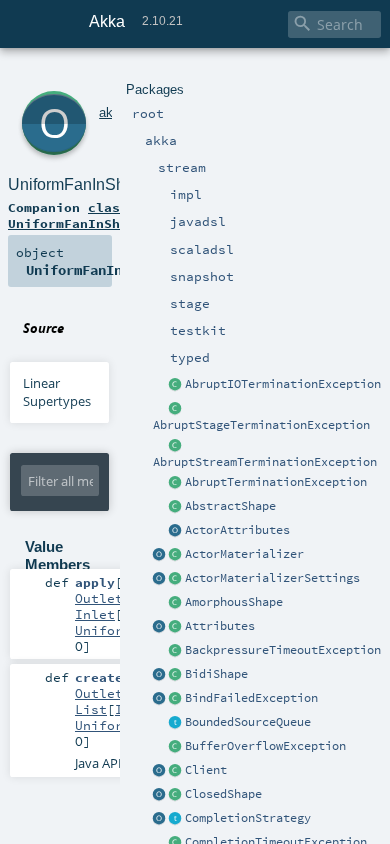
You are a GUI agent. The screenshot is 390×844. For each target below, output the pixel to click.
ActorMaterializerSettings (272, 578)
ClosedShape (223, 794)
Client (206, 770)
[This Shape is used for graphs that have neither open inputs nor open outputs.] (176, 795)
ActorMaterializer (244, 554)
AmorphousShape (234, 602)
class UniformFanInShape (76, 215)
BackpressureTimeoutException (283, 650)
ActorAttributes (237, 530)
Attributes (220, 626)
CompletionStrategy (248, 818)
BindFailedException (251, 698)
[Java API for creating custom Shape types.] (176, 507)
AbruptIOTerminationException (283, 384)
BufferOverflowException (265, 746)
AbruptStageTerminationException (261, 425)
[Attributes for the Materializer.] (176, 531)
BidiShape (216, 674)
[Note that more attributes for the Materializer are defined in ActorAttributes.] (160, 627)
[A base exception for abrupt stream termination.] (176, 446)
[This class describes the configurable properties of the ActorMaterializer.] (176, 579)
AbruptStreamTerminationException (265, 462)
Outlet (99, 598)
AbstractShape (230, 506)
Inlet (95, 614)
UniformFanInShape (80, 184)
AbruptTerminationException (276, 482)
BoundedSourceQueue (248, 722)
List (91, 709)
